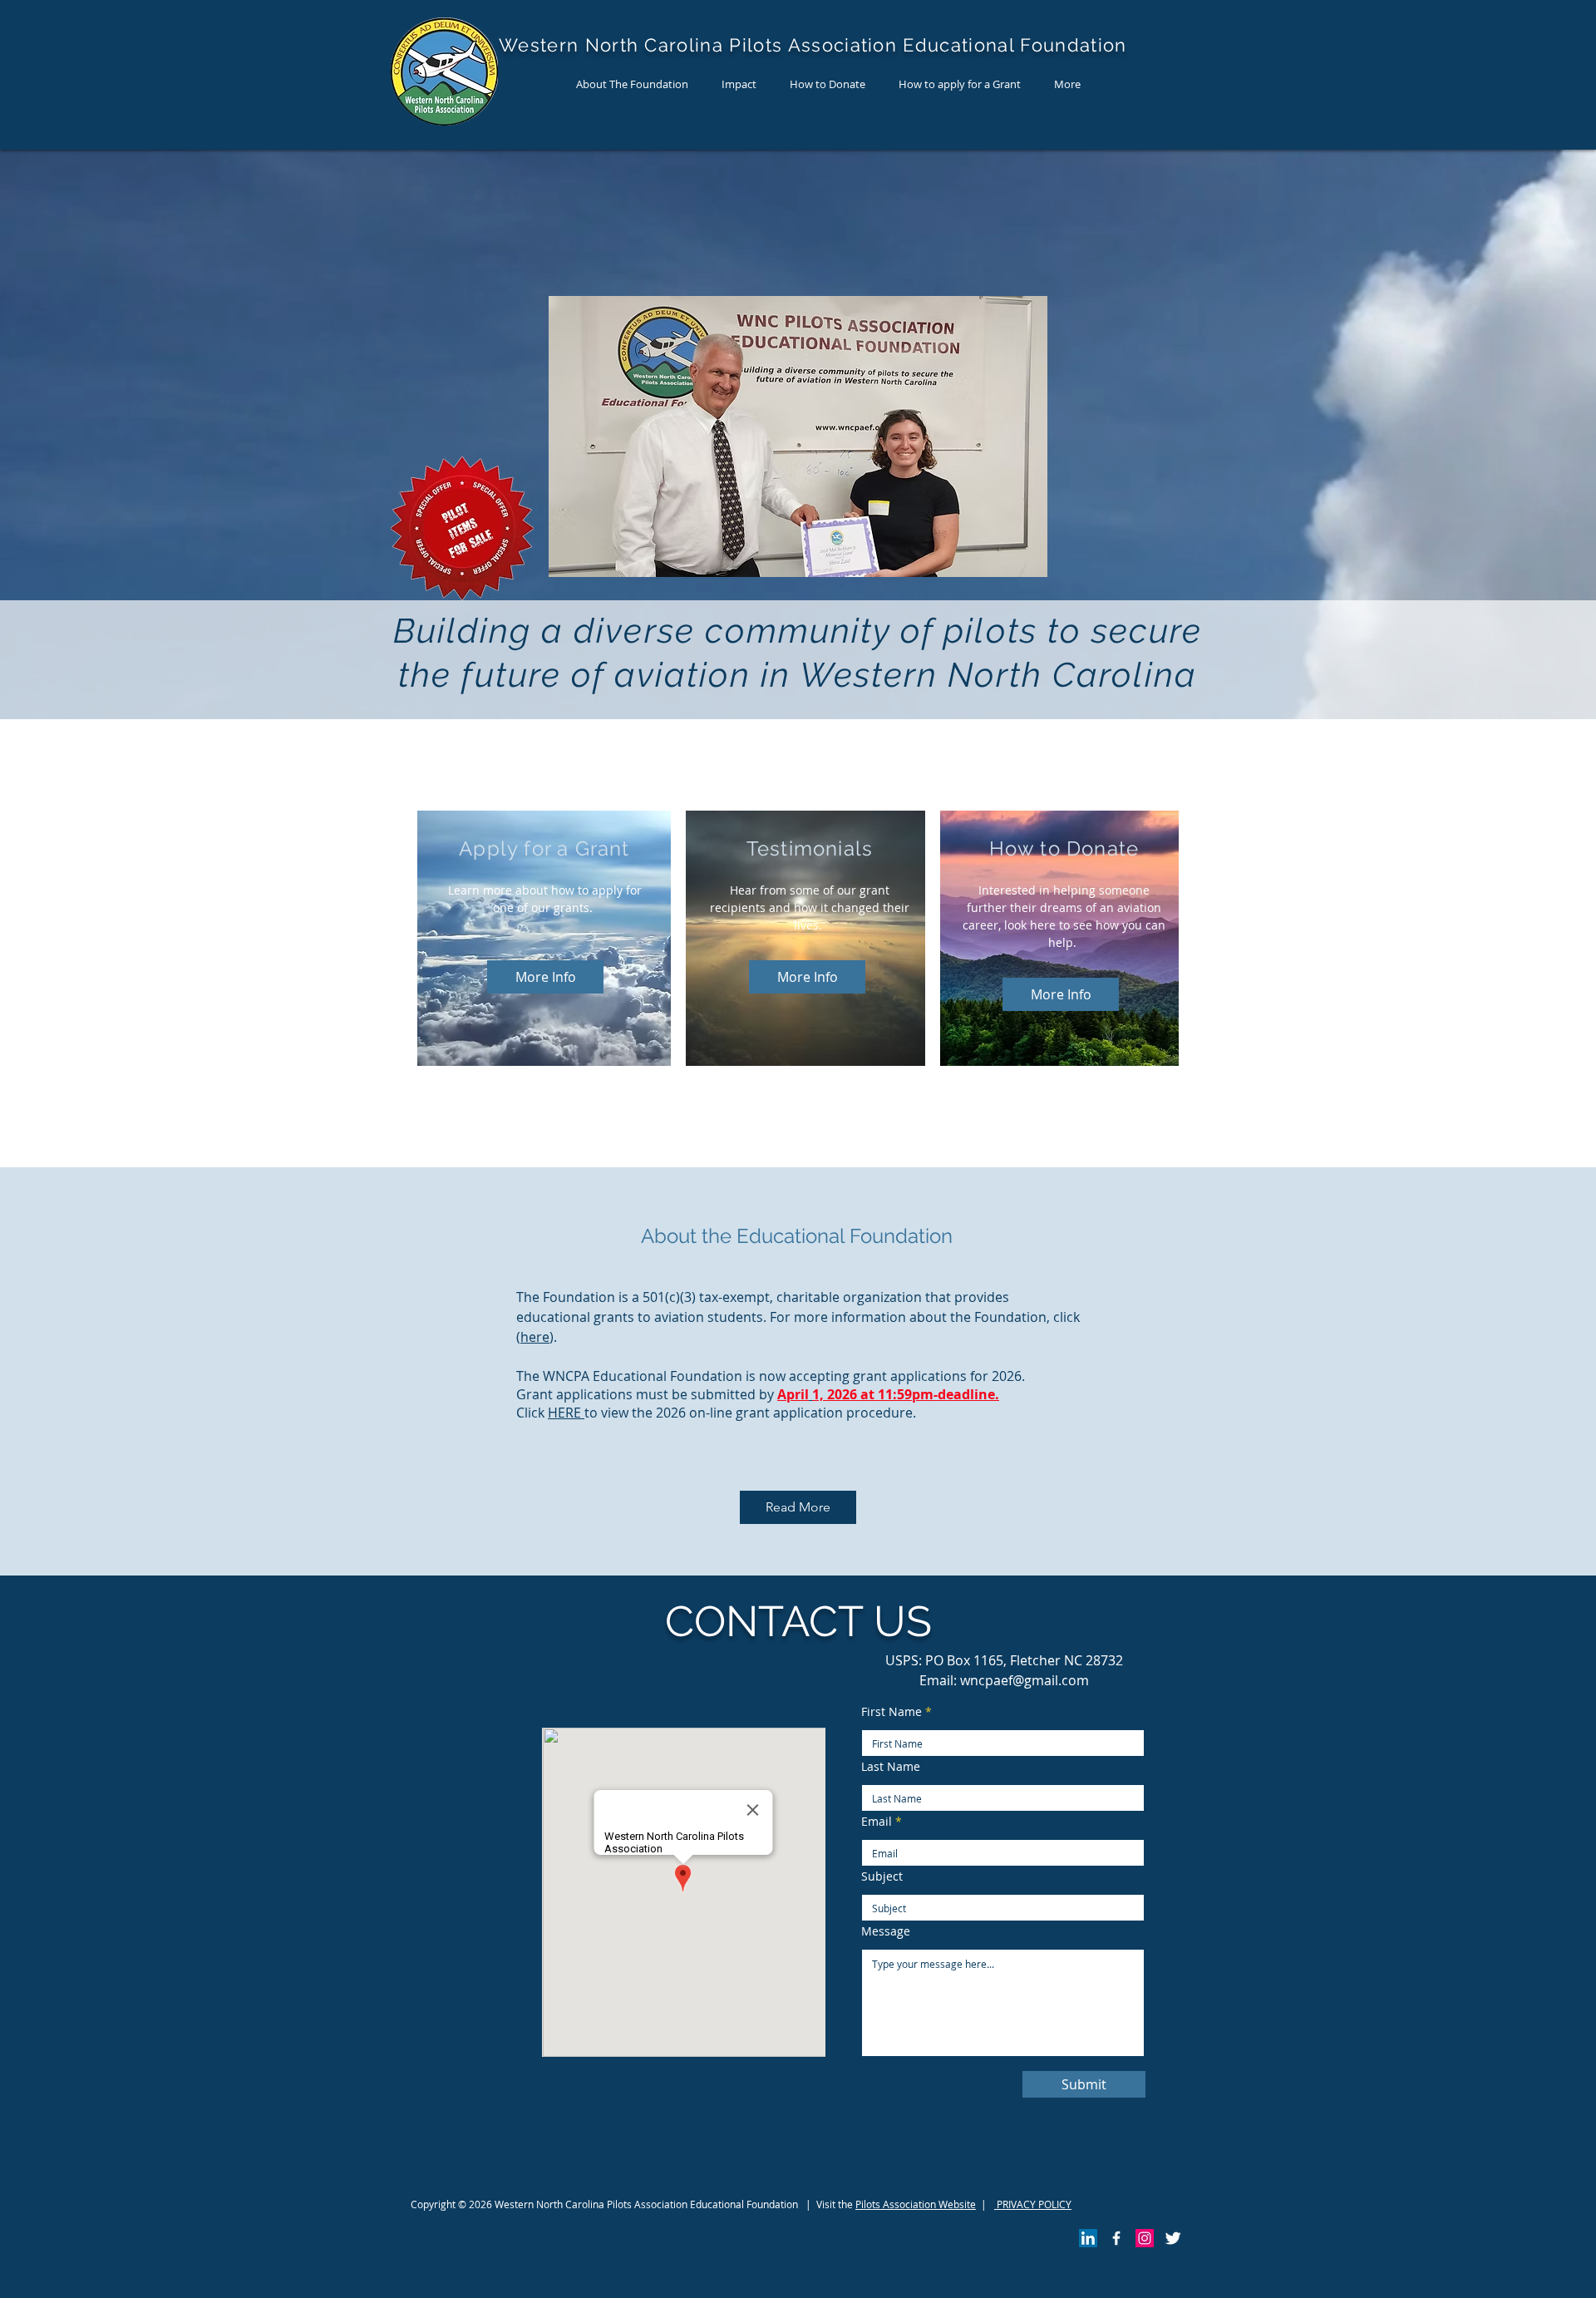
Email (877, 1822)
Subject (882, 1876)
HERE (566, 1413)
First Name (892, 1712)
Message (886, 1931)
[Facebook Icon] (1116, 2238)
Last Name (891, 1767)
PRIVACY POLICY (1033, 2204)
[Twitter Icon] (1173, 2238)
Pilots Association (896, 2204)
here (535, 1337)
